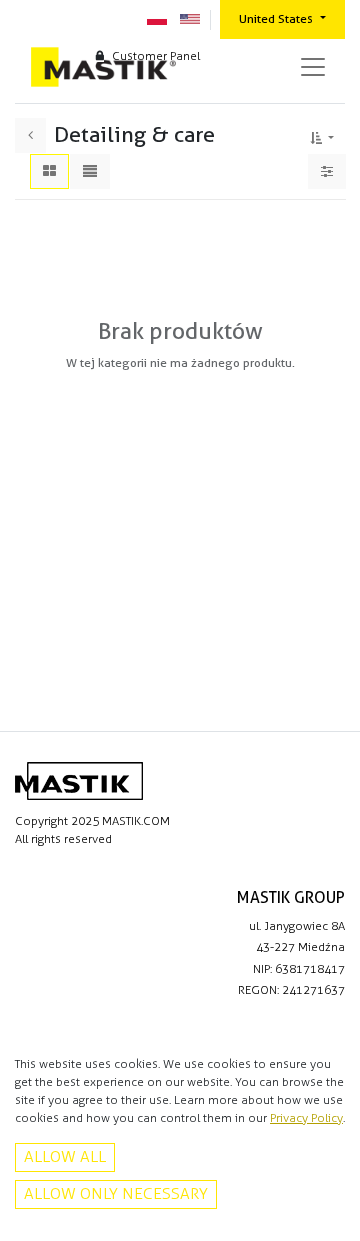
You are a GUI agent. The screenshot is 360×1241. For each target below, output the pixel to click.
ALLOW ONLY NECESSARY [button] (116, 1193)
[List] (90, 171)
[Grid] (49, 171)
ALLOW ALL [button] (65, 1156)
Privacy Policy (306, 1118)
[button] (322, 135)
